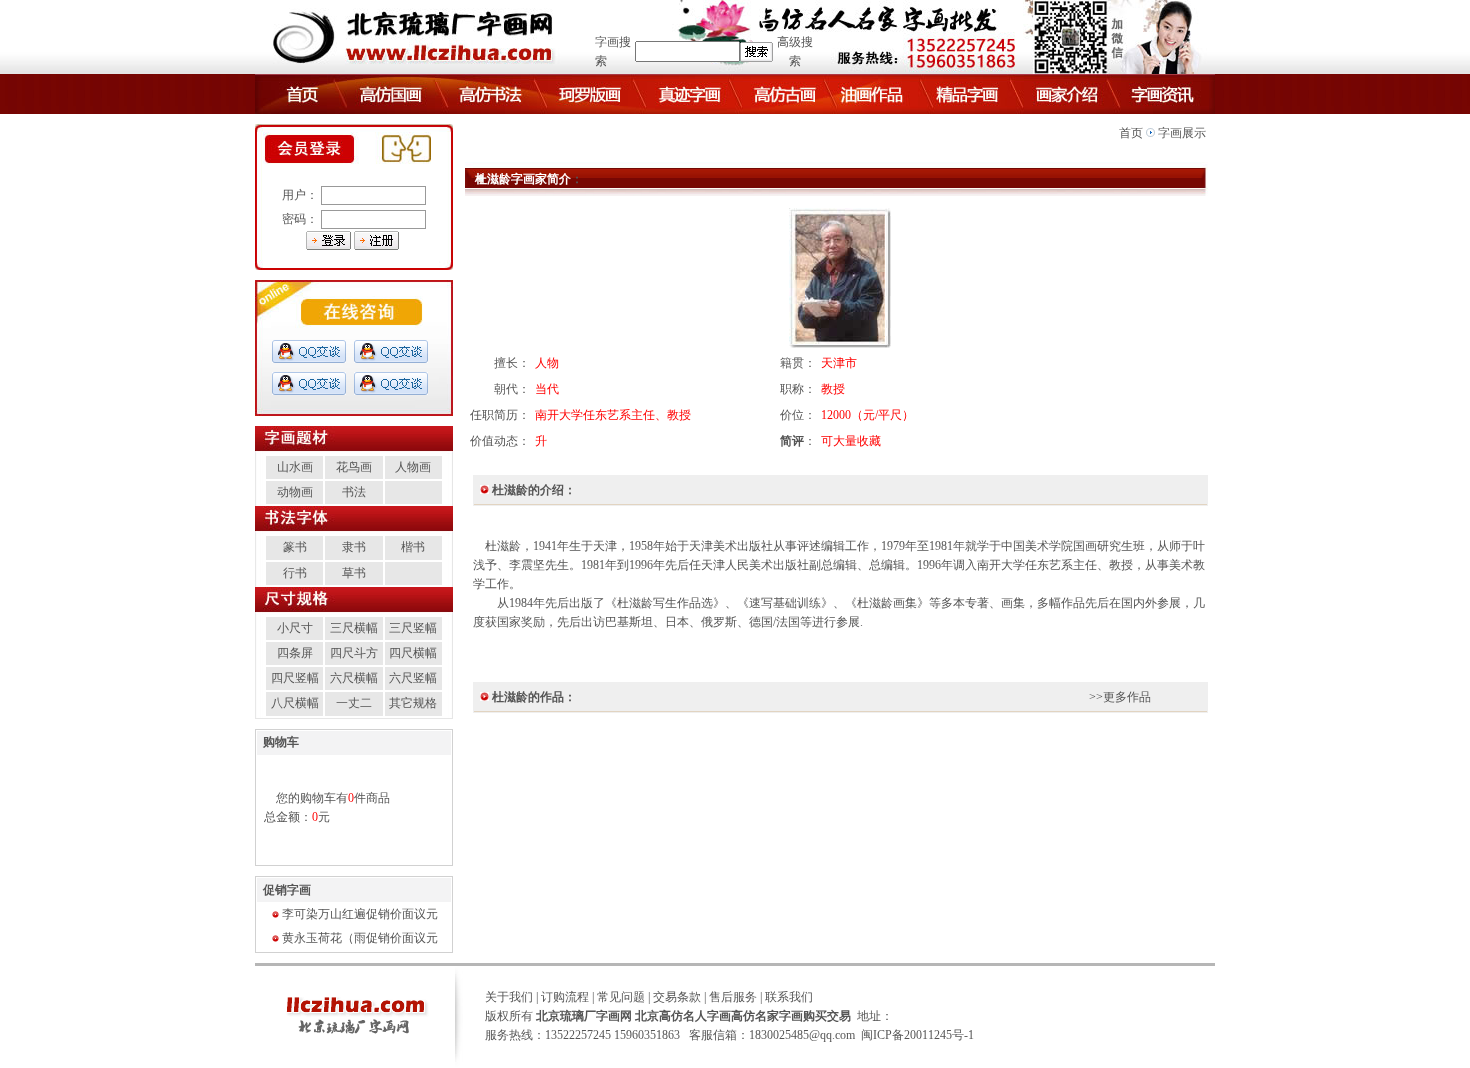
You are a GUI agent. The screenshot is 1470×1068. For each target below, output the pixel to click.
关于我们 (509, 997)
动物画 (295, 492)
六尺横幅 (354, 678)
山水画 (295, 467)
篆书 (295, 547)
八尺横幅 (295, 703)
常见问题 (621, 997)
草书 (354, 573)
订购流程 (565, 997)
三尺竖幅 (413, 628)
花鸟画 (354, 467)
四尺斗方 (354, 653)
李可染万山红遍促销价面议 (354, 914)
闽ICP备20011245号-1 (917, 1035)
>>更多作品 (1120, 697)
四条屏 (295, 653)
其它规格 (413, 703)
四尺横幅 (413, 653)
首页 (1131, 133)
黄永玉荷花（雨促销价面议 (354, 938)
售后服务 (733, 997)
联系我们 (789, 997)
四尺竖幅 (295, 678)
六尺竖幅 (413, 678)
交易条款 (677, 997)
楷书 (413, 547)
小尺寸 (295, 628)
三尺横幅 (354, 628)
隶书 (354, 547)
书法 (354, 492)
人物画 (413, 467)
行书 (295, 573)
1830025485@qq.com (802, 1035)
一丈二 (354, 703)
